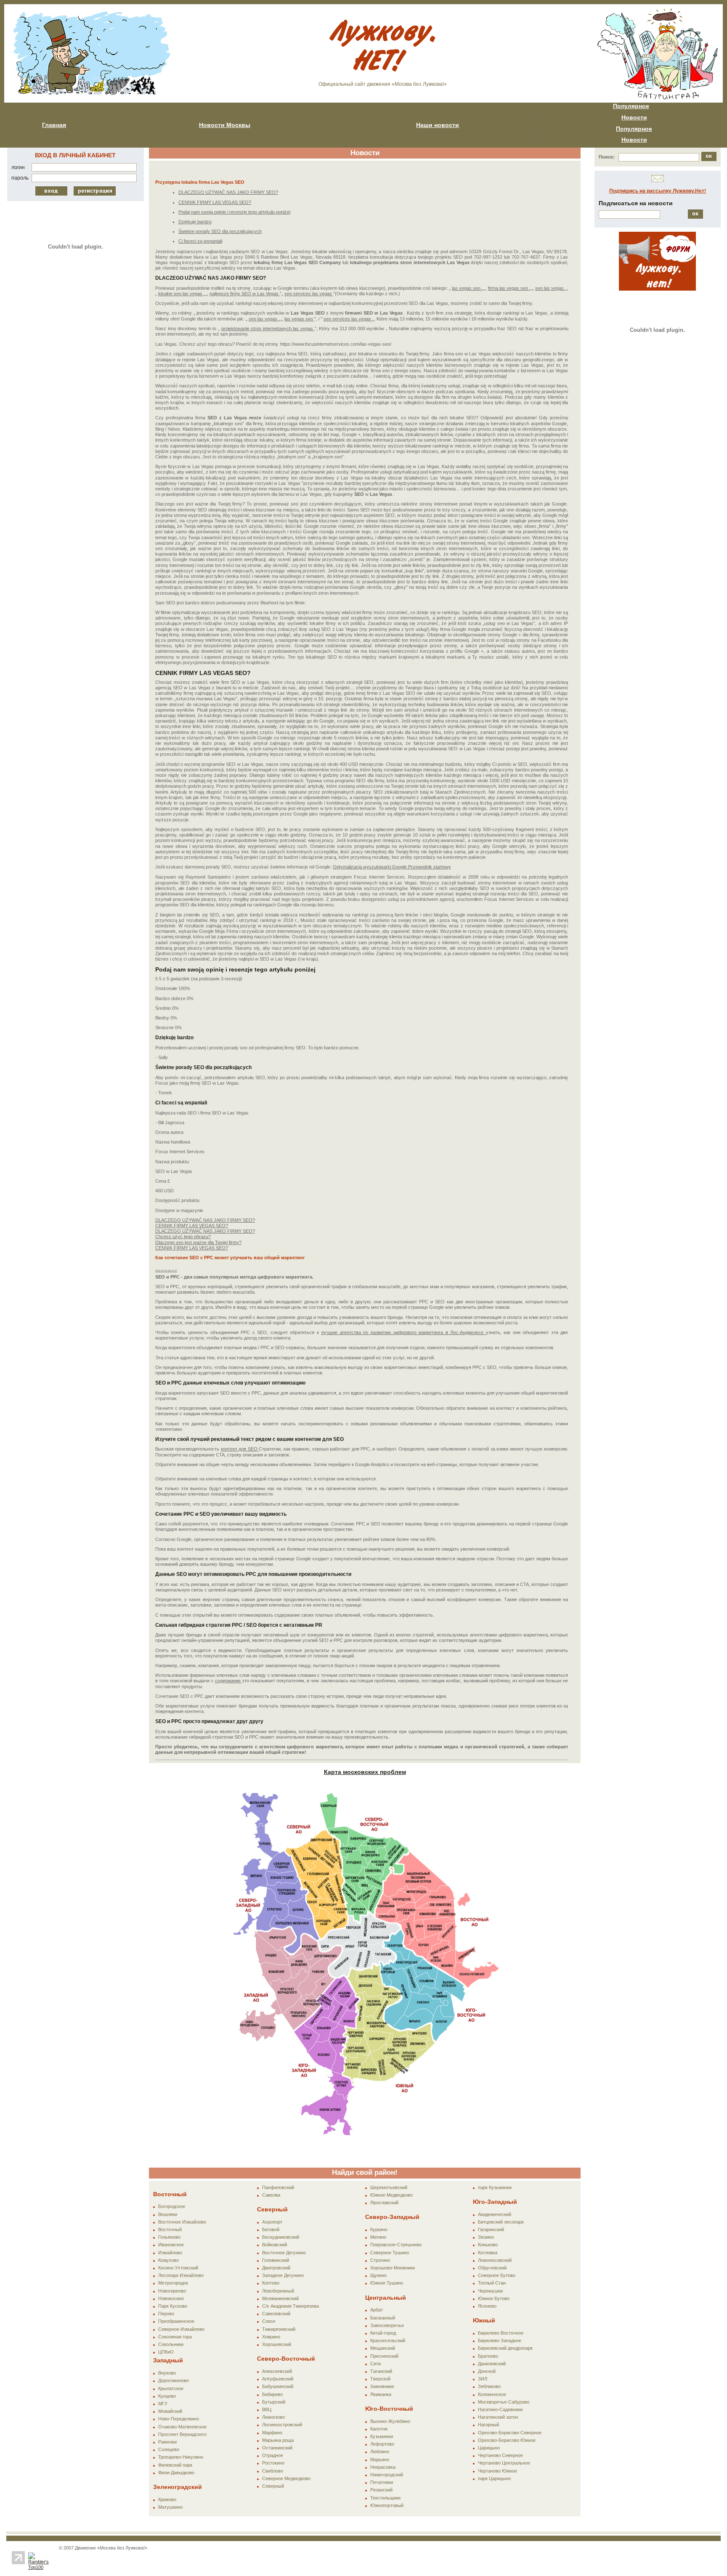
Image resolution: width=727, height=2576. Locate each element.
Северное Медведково (286, 2478)
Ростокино (273, 2463)
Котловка (488, 2253)
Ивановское (171, 2245)
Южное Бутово (494, 2298)
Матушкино (170, 2507)
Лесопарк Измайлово (181, 2275)
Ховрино (271, 2337)
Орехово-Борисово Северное (510, 2433)
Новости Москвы (225, 125)
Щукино (378, 2275)
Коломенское (492, 2394)
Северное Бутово (497, 2275)
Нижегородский (387, 2475)
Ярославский (384, 2203)
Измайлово (170, 2253)
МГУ (163, 2404)
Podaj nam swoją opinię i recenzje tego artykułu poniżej (234, 212)
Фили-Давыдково (176, 2473)
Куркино (379, 2229)
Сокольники (171, 2344)
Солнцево (169, 2449)
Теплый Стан (492, 2283)
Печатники (382, 2482)
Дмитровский (276, 2268)
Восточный (170, 2229)
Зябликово (489, 2386)
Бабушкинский (278, 2386)
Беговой (271, 2229)
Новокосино (171, 2298)
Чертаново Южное (497, 2471)
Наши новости (438, 125)
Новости (634, 117)
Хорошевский (277, 2344)
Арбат (377, 2310)
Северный (273, 2486)
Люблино (380, 2452)
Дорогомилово (174, 2380)
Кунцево (167, 2396)
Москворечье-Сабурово (504, 2402)
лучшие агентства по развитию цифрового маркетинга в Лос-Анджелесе (403, 1332)
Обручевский (492, 2268)
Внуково (167, 2373)
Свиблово (273, 2471)
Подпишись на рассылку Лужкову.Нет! (658, 191)
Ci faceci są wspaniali (200, 241)
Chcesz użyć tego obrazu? (183, 1236)
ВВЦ (267, 2409)
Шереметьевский (389, 2187)
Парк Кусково (173, 2306)
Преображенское (176, 2321)
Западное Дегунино (283, 2275)
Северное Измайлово (181, 2329)
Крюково (167, 2499)
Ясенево (487, 2306)
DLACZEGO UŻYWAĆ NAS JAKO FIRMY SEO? (228, 192)
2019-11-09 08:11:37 (166, 1271)
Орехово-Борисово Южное (507, 2440)
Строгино (380, 2260)
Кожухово (168, 2260)
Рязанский (381, 2490)
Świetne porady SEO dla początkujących (220, 231)
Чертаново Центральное (504, 2463)
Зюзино (486, 2237)
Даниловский (492, 2364)
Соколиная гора (175, 2337)
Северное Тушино (390, 2253)
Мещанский (383, 2348)
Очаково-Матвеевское (182, 2427)
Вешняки (168, 2214)
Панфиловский (278, 2187)
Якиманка (381, 2394)
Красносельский (388, 2340)
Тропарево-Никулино (181, 2457)
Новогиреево (172, 2291)
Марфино (272, 2433)
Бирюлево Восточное (501, 2333)
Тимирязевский (279, 2329)
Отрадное (273, 2455)
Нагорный (488, 2425)
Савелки (271, 2195)
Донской (487, 2371)
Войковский (275, 2245)
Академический (495, 2214)
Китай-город (383, 2333)
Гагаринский (491, 2229)
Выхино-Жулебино (390, 2421)
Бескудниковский (281, 2237)
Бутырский (274, 2402)
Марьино (380, 2460)
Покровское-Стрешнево (396, 2245)
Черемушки (490, 2291)
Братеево (488, 2356)
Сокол (269, 2321)
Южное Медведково (391, 2195)
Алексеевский (277, 2371)
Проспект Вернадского (182, 2434)
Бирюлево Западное (500, 2340)
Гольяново (169, 2237)
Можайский (170, 2411)
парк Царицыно (494, 2478)
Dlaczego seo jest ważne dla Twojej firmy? (198, 1242)
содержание (228, 1681)
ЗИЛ (483, 2379)
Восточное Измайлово (182, 2222)
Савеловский (276, 2314)
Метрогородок (173, 2283)
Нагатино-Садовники (500, 2409)
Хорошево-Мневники (393, 2268)
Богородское (172, 2206)
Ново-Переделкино (179, 2419)
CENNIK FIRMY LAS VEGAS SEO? (215, 202)
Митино (378, 2237)
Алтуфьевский (278, 2379)
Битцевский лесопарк (501, 2222)
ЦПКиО (166, 2352)
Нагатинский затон (498, 2417)
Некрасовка (383, 2467)
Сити (375, 2364)
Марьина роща (278, 2440)
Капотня (379, 2429)
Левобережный (278, 2291)
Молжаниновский (280, 2298)
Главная (54, 125)
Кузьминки (382, 2436)
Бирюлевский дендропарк (505, 2348)
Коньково (488, 2245)
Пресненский (384, 2356)
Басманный (383, 2318)
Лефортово (382, 2444)
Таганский (381, 2371)
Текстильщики (385, 2498)
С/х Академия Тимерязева (291, 2306)
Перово (166, 2314)
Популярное (631, 106)
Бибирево (272, 2394)
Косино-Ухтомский (178, 2268)
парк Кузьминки (495, 2187)
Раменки (167, 2442)
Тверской (380, 2379)
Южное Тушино (387, 2283)
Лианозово (273, 2417)
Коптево (271, 2283)
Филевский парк (175, 2465)
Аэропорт (272, 2222)
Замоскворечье (387, 2325)
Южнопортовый (387, 2505)
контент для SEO (240, 1449)
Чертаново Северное (500, 2455)
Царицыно (489, 2448)
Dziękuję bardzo (195, 222)
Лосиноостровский (282, 2425)
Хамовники (382, 2386)
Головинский (276, 2260)
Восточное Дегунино (284, 2253)
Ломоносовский (495, 2260)
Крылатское (171, 2388)
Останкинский (277, 2448)
